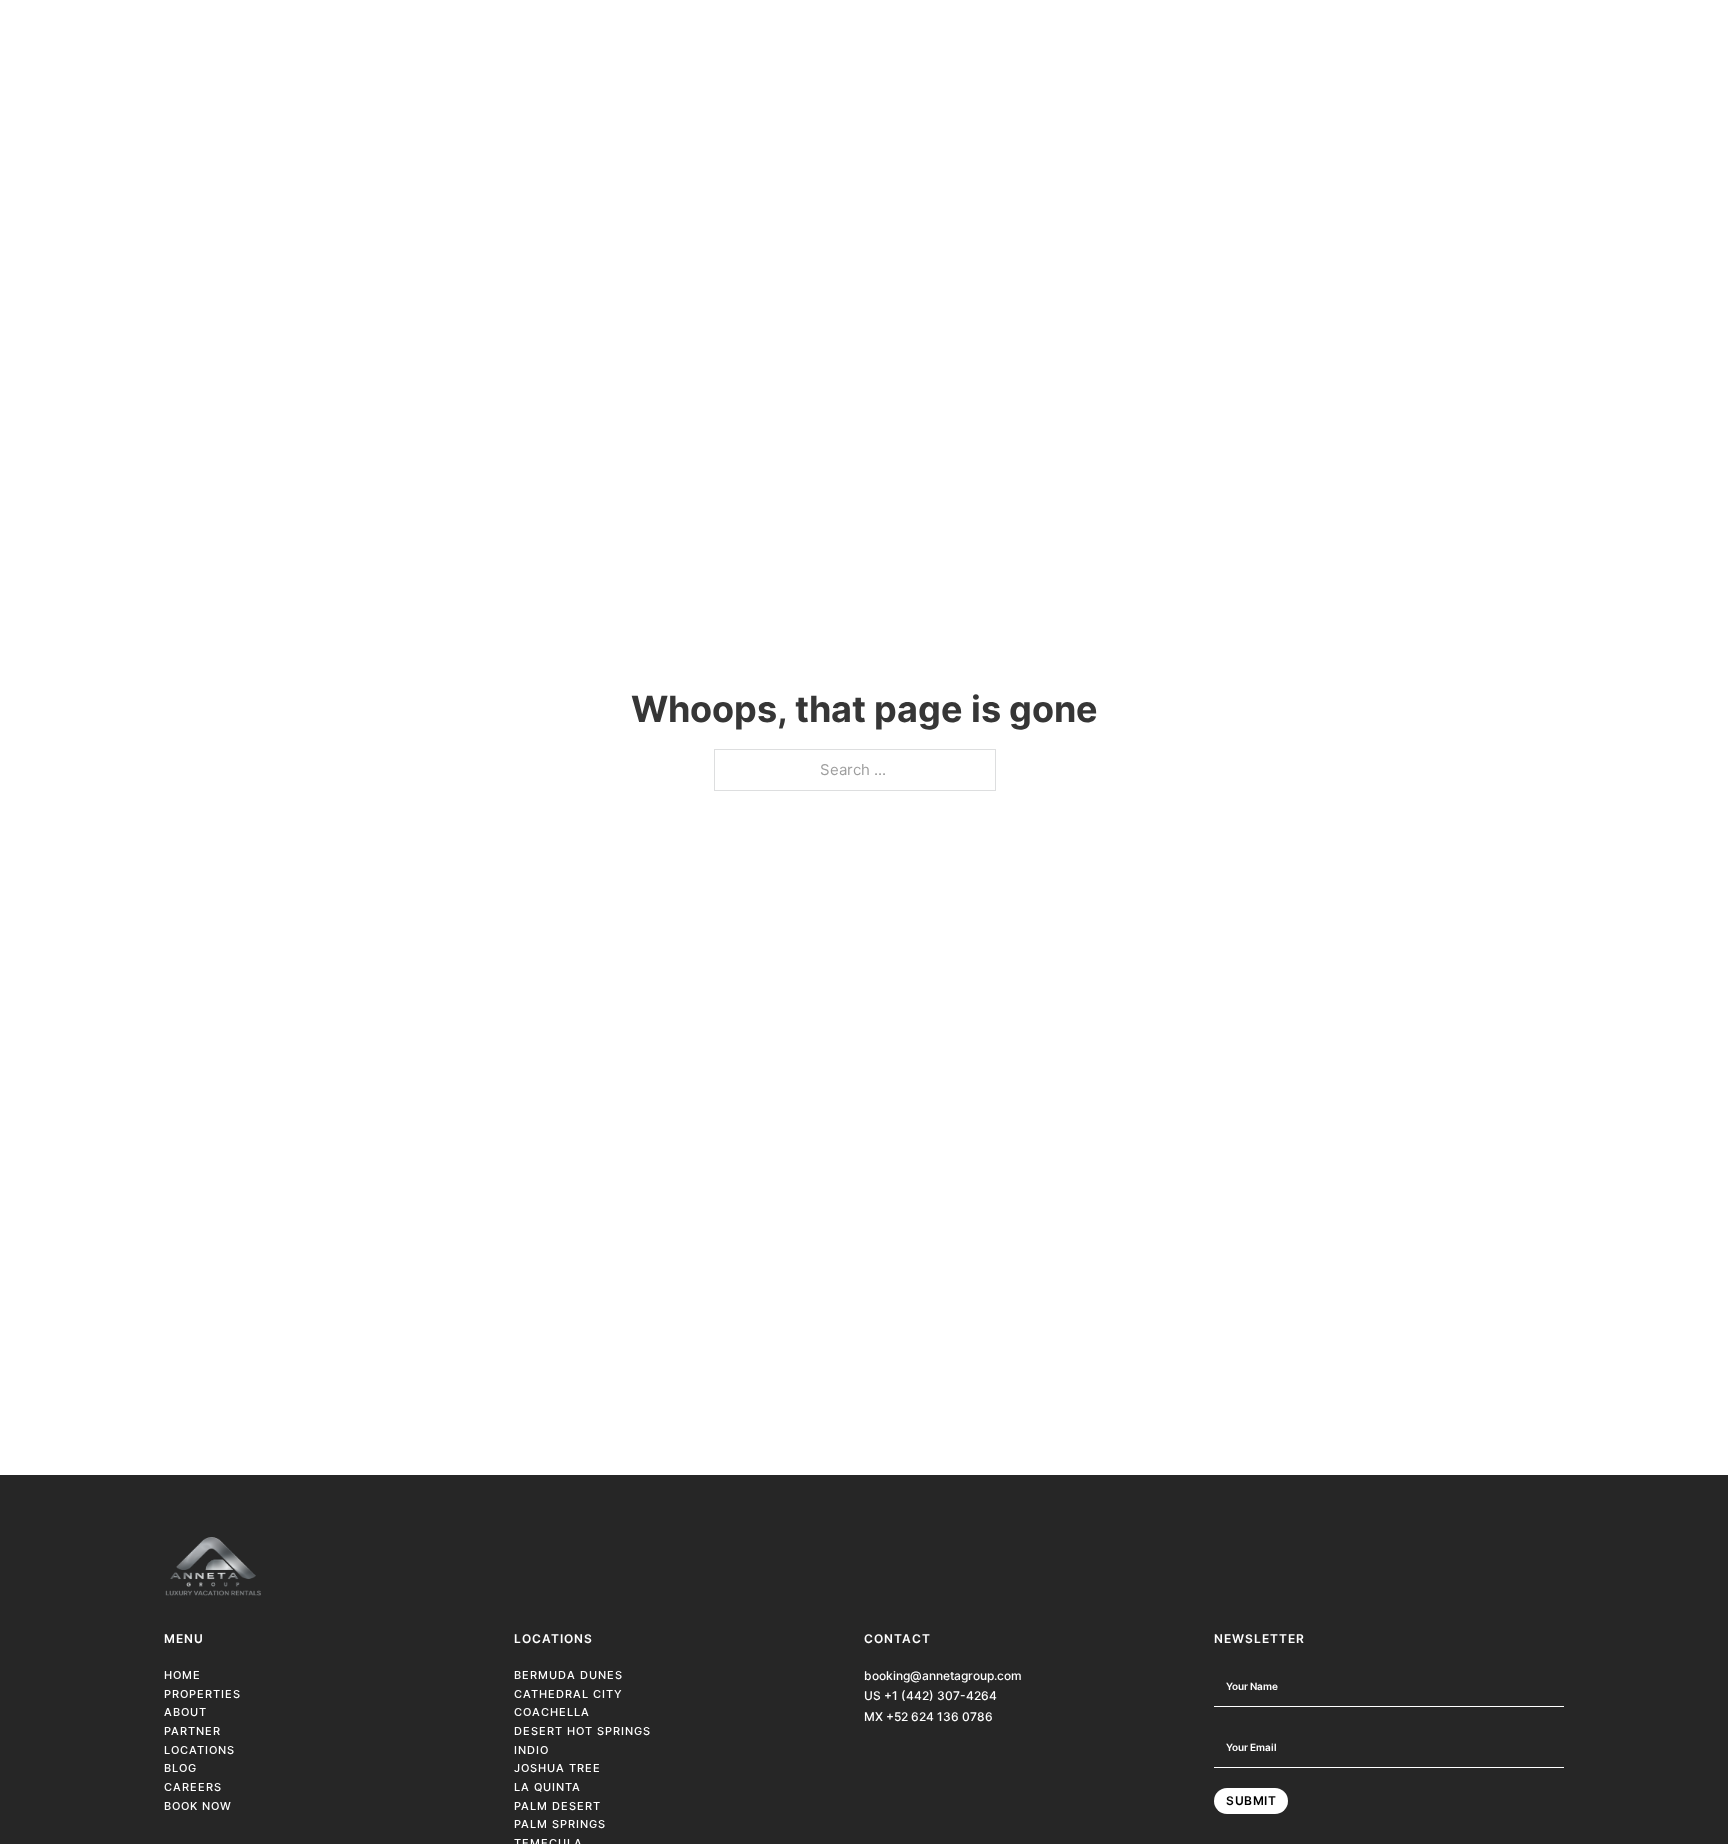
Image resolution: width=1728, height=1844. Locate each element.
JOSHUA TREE (557, 1768)
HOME (182, 1675)
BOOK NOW (198, 1806)
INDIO (531, 1750)
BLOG (180, 1768)
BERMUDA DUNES (568, 1675)
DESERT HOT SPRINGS (582, 1731)
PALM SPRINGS (560, 1824)
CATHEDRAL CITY (568, 1694)
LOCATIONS (199, 1750)
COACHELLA (552, 1712)
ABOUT (185, 1712)
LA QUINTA (547, 1787)
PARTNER (192, 1731)
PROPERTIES (202, 1694)
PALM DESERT (557, 1806)
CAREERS (193, 1787)
